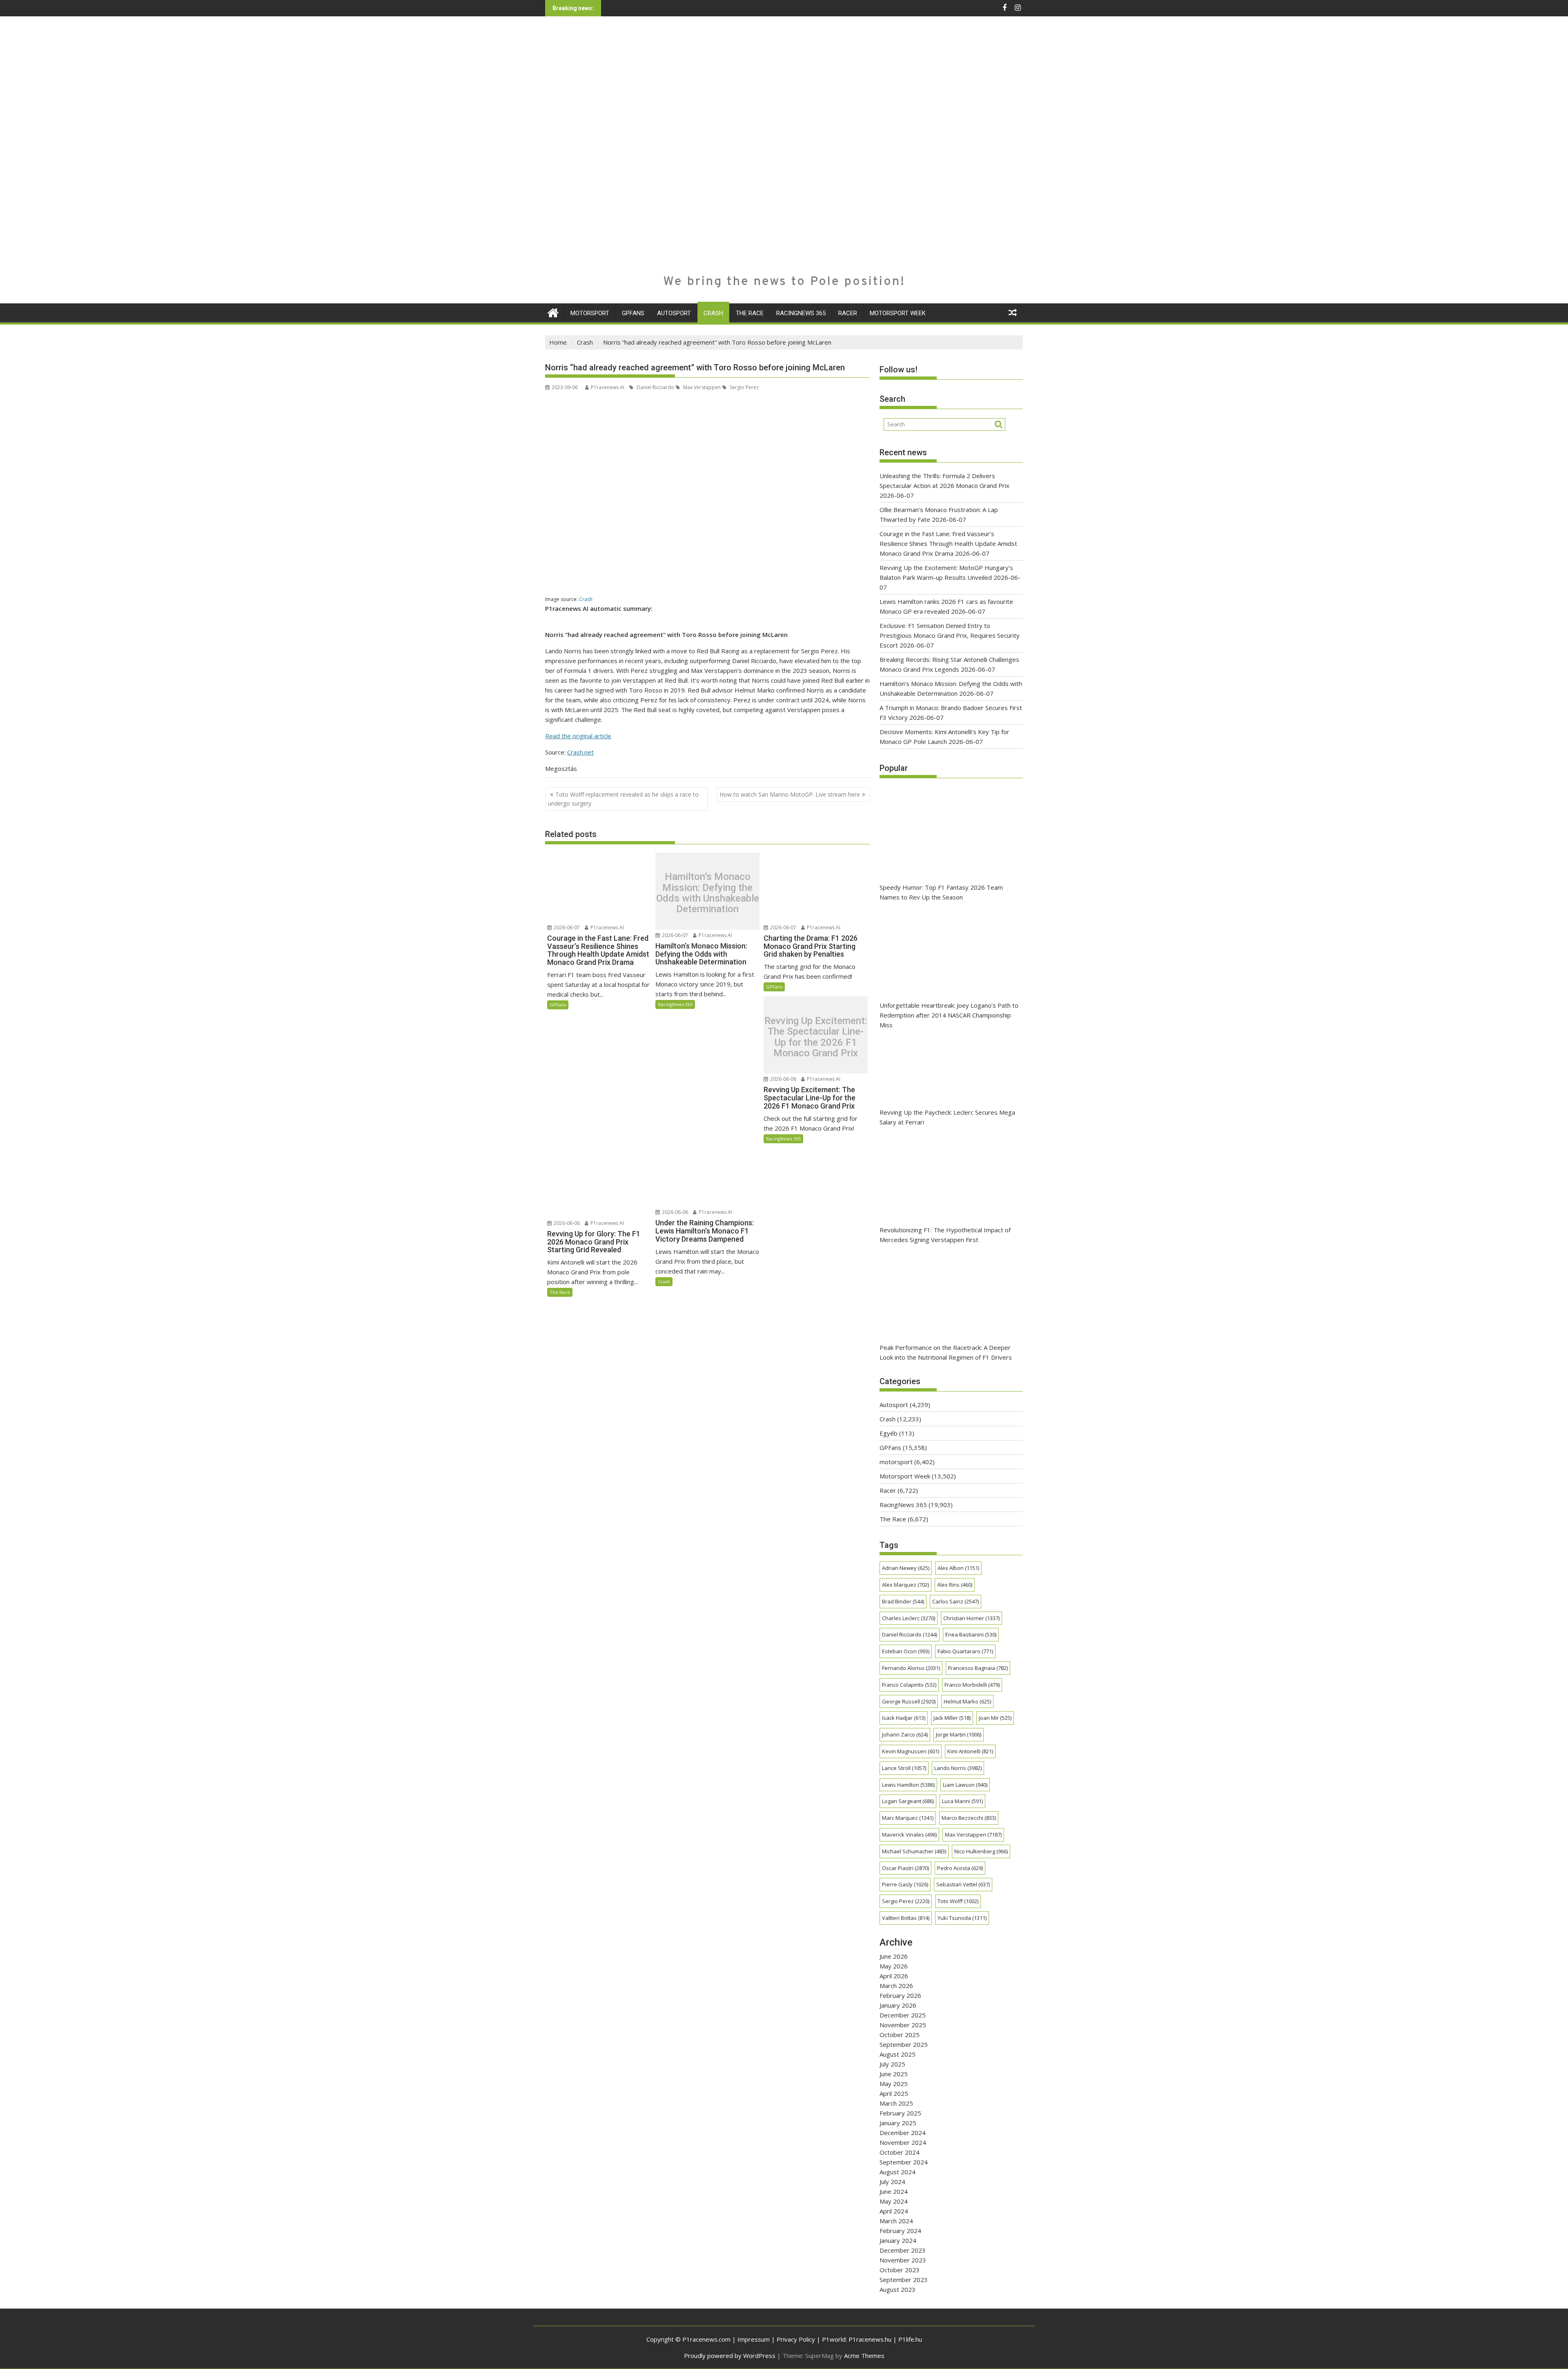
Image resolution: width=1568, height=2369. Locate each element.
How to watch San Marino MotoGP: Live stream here (790, 794)
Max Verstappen (701, 387)
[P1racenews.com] (553, 312)
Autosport (674, 313)
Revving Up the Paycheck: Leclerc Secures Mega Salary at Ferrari (947, 1117)
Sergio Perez (744, 387)
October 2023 (900, 2270)
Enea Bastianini (971, 1634)
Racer (848, 313)
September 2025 (904, 2044)
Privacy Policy (796, 2339)
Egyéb (889, 1433)
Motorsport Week (898, 313)
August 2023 (898, 2289)
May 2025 (894, 2084)
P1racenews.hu (870, 2339)
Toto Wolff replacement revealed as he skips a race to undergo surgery (623, 799)
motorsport (590, 313)
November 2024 (903, 2142)
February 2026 (900, 1995)
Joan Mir (995, 1718)
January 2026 (898, 2005)
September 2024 (904, 2162)
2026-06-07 (566, 927)
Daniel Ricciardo (655, 387)
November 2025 (903, 2025)
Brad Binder (903, 1601)
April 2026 (894, 1976)
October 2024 (900, 2152)
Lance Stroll (904, 1768)
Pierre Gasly (905, 1884)
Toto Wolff (958, 1901)
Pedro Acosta (960, 1868)
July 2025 (892, 2064)
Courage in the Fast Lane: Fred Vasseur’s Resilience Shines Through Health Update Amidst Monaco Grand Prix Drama (948, 543)
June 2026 (894, 1956)
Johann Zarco (905, 1734)
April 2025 (894, 2093)
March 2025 (896, 2103)
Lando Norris (958, 1768)
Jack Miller (952, 1718)
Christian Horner (971, 1618)
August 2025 (898, 2054)
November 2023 (903, 2260)
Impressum (754, 2339)
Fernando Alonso (911, 1668)
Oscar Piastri (905, 1868)
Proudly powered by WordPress (730, 2356)
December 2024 (903, 2133)
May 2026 (894, 1966)
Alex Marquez (905, 1585)
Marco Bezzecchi (969, 1818)
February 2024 (900, 2231)
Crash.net (580, 752)
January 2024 (898, 2240)
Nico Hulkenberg (981, 1851)
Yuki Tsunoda (962, 1918)
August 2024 (898, 2172)
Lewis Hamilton (908, 1785)
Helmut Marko (967, 1701)
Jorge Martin (959, 1734)
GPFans (633, 313)
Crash (713, 313)
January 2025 (898, 2123)
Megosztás (561, 768)
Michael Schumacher (914, 1851)
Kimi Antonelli (970, 1751)
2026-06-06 (783, 1079)
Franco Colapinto (909, 1685)
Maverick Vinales (909, 1835)
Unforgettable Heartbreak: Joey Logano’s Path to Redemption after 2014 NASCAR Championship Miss (949, 1015)
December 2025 (903, 2015)
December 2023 (903, 2250)
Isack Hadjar (904, 1718)
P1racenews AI (608, 387)
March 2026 (896, 1986)
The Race (750, 313)
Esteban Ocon (906, 1651)
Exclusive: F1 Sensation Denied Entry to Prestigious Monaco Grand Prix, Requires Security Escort (950, 635)
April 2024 (894, 2211)
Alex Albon (958, 1568)
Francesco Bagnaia (978, 1668)
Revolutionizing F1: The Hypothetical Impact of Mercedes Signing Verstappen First (945, 1235)
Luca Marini (962, 1801)
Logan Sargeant (908, 1801)
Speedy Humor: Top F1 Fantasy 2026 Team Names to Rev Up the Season (941, 892)
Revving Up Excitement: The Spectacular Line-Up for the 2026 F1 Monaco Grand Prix (816, 1037)
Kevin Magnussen (911, 1751)
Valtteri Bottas (906, 1918)
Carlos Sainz (955, 1601)
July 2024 (892, 2182)
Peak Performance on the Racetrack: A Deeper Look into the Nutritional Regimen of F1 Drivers (946, 1352)
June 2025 (894, 2074)
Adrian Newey (906, 1568)
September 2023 (904, 2280)
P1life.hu (910, 2339)
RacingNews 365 (801, 313)
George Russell (909, 1701)
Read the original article (578, 736)
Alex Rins (955, 1585)
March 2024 (896, 2221)
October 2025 (900, 2035)
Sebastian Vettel (963, 1884)
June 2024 (894, 2191)
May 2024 (894, 2201)
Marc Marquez (908, 1818)
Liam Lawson (965, 1785)
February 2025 (900, 2113)
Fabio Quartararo (965, 1651)
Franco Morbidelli (972, 1685)
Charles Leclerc (909, 1618)
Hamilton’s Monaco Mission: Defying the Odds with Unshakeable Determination (708, 893)
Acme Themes (864, 2356)
